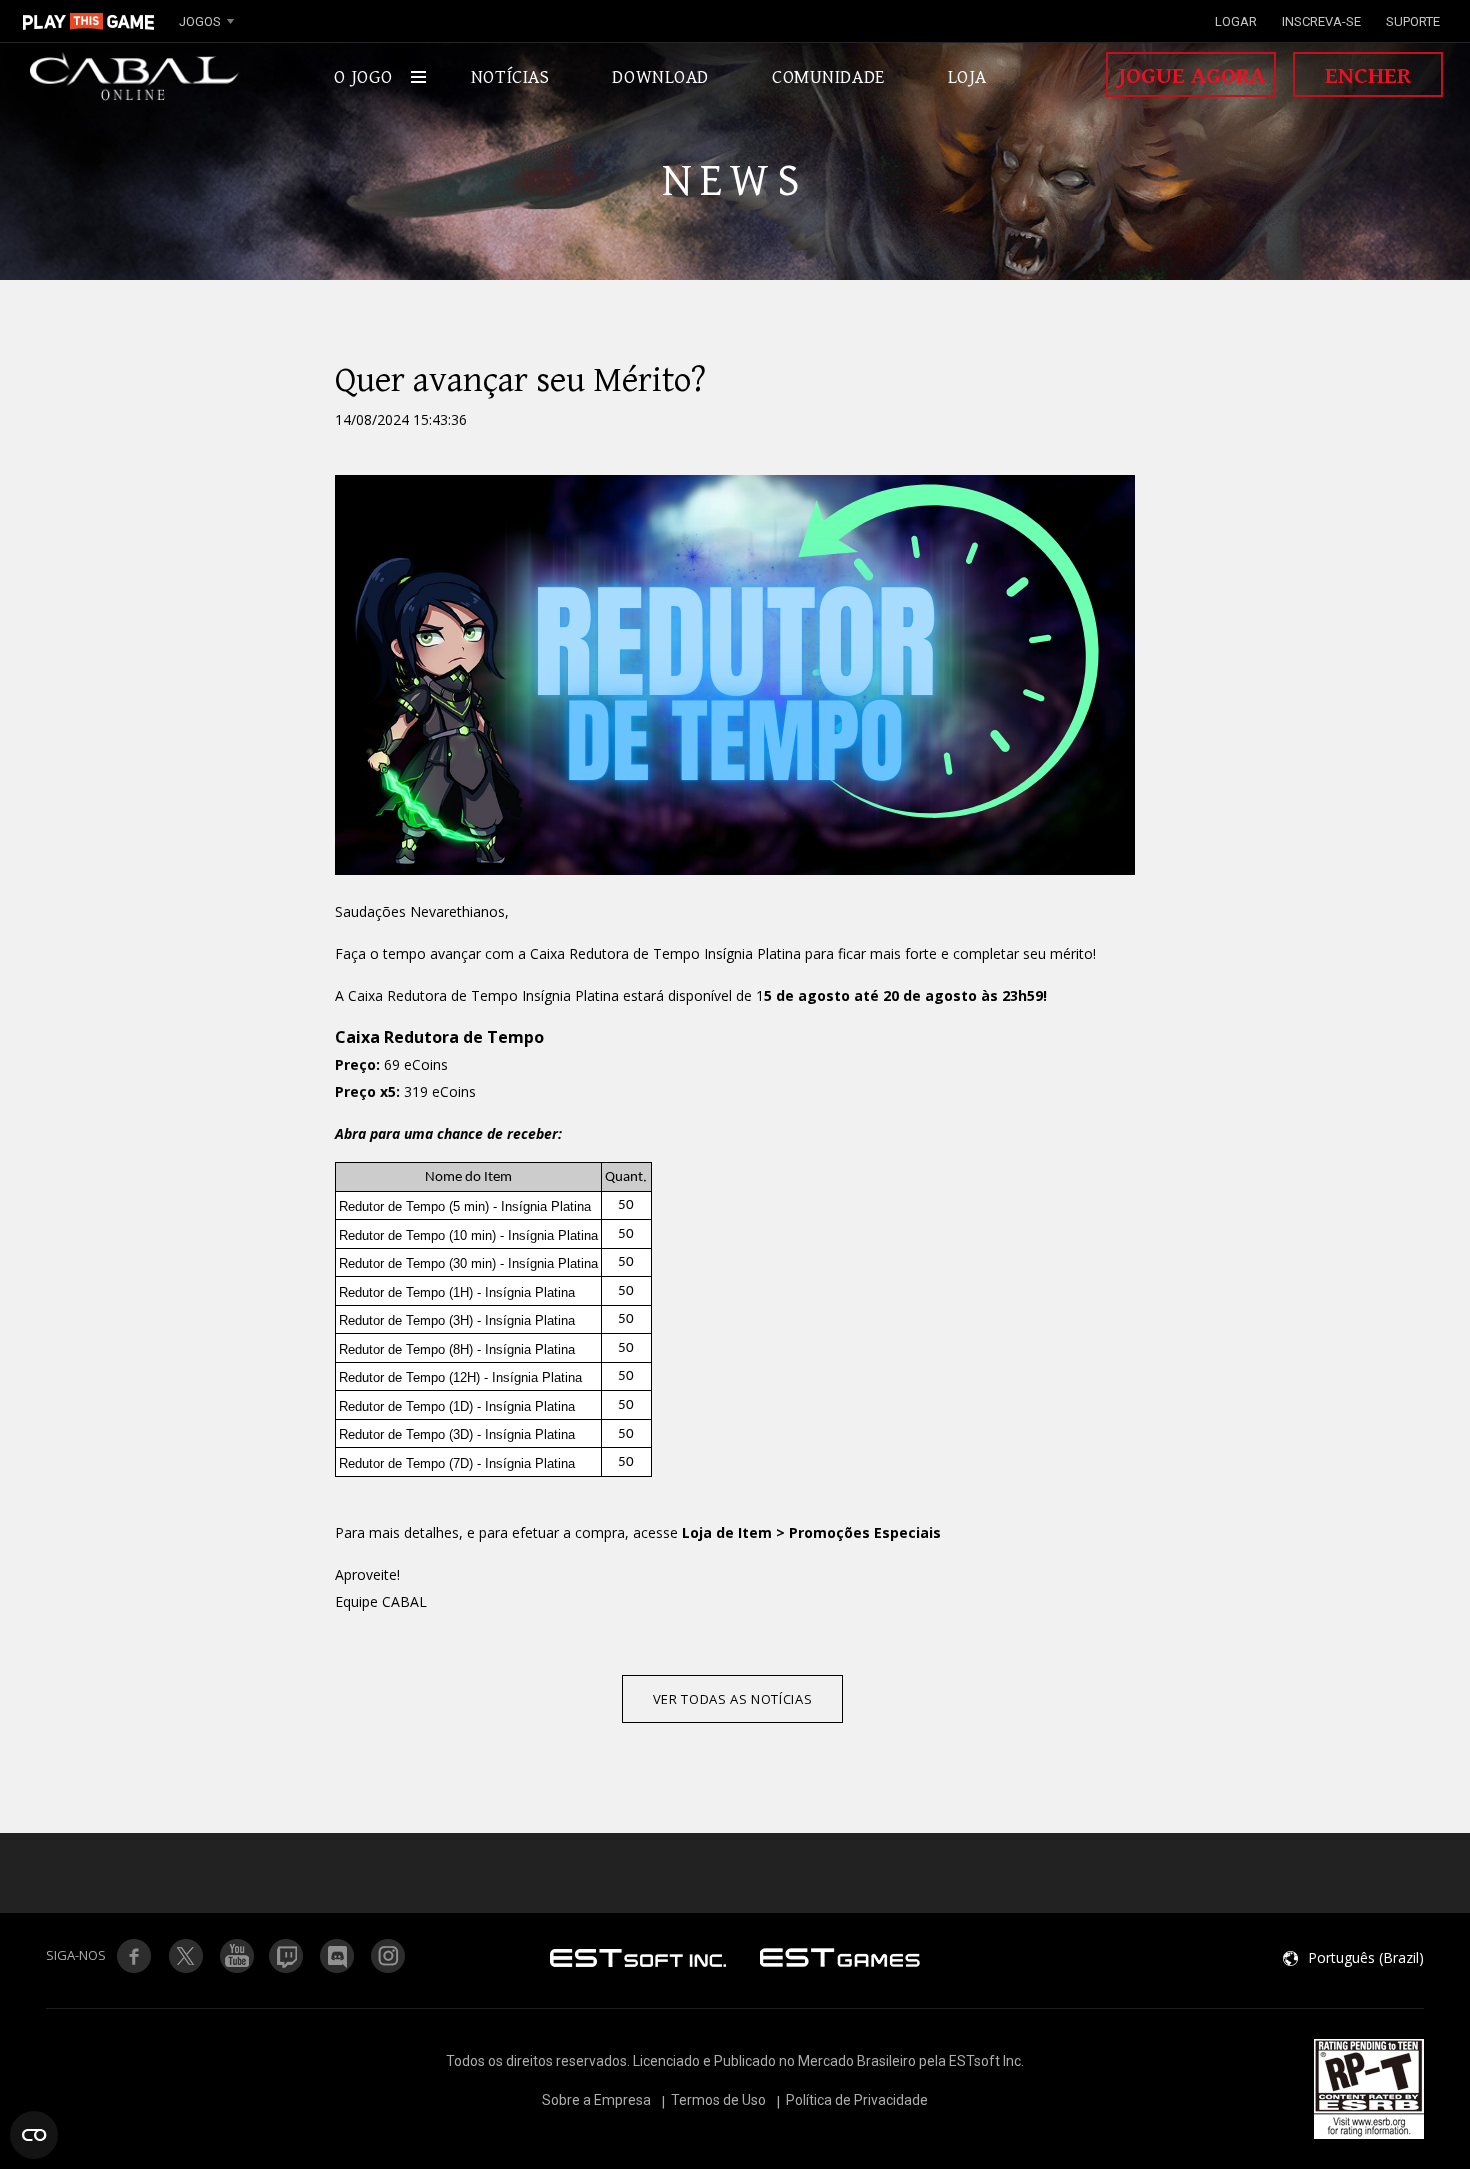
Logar (1236, 21)
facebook (134, 1956)
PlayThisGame (89, 21)
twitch (185, 1956)
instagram (389, 1956)
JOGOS (200, 21)
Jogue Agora (1191, 76)
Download (660, 77)
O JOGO (363, 77)
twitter (287, 1956)
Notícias (510, 77)
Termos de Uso (718, 2100)
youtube (236, 1956)
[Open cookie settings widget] (34, 2135)
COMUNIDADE (828, 77)
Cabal (135, 77)
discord (338, 1956)
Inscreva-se (1321, 21)
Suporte (1413, 21)
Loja (967, 77)
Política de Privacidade (857, 2100)
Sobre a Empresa (596, 2100)
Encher (1368, 76)
